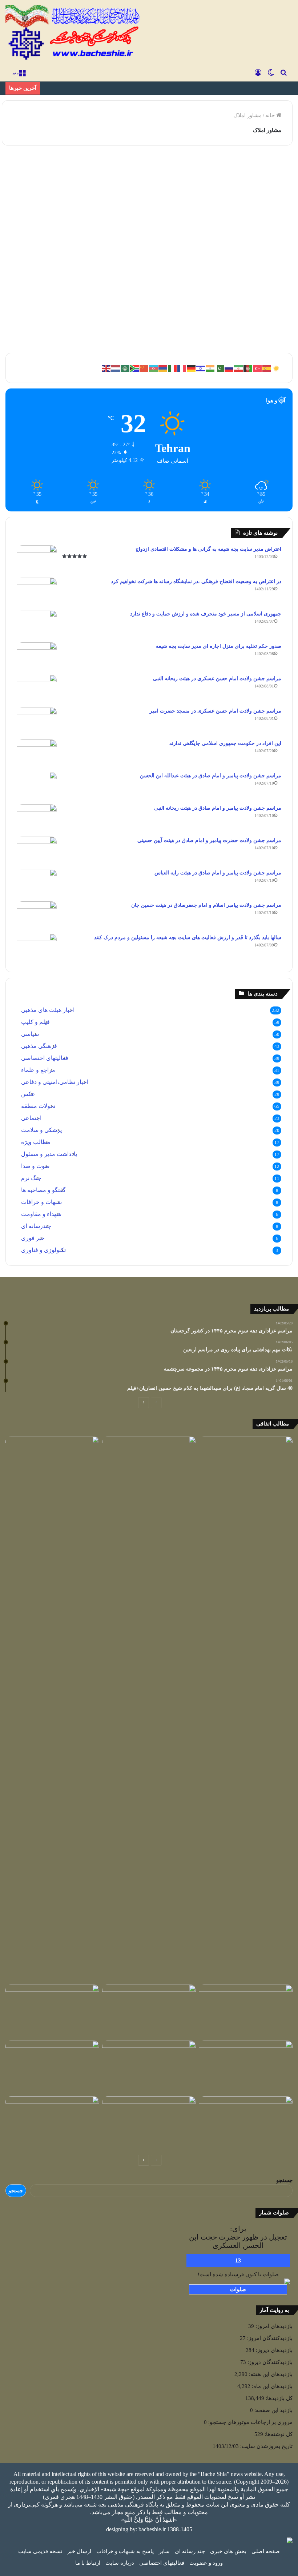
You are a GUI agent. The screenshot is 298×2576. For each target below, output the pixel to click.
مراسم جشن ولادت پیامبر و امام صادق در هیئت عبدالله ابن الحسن (211, 776)
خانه (271, 115)
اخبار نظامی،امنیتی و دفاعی (55, 1082)
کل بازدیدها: (278, 2398)
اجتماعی (72, 168)
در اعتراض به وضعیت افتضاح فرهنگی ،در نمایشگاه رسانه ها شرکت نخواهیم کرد (196, 581)
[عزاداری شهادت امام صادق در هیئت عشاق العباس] (52, 2123)
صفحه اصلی (266, 2551)
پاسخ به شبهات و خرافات (125, 2551)
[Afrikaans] (135, 368)
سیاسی (30, 1034)
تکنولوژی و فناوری (43, 1250)
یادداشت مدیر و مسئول (49, 1154)
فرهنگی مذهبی (39, 1046)
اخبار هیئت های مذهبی (48, 1010)
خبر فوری (33, 1238)
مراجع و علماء (38, 1070)
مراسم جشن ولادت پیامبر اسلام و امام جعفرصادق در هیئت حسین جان (206, 905)
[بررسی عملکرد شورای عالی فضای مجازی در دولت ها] (52, 1463)
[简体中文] (144, 368)
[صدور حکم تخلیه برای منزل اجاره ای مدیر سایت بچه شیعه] (37, 656)
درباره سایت (120, 2563)
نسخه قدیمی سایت (40, 2551)
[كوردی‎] (277, 368)
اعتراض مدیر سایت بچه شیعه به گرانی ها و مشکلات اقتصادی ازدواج (208, 549)
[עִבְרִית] (201, 368)
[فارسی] (239, 368)
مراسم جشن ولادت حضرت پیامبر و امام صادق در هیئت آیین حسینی (209, 840)
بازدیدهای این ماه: (271, 2386)
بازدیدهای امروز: (273, 2326)
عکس (28, 1094)
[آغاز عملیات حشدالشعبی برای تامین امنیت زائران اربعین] (149, 1709)
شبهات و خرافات (41, 1202)
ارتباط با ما (88, 2563)
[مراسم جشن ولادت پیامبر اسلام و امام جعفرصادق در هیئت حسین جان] (37, 915)
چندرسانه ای (36, 1226)
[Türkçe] (258, 368)
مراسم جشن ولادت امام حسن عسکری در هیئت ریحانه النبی (217, 679)
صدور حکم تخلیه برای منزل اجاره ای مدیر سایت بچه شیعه (219, 646)
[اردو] (220, 368)
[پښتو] (248, 368)
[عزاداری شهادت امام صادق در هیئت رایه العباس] (52, 2067)
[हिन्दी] (210, 368)
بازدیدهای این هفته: (270, 2374)
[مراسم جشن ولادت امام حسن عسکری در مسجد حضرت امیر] (37, 721)
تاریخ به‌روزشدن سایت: (266, 2446)
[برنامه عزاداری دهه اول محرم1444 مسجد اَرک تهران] (246, 1463)
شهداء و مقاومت (41, 1214)
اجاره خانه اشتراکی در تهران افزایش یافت (51, 193)
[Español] (267, 368)
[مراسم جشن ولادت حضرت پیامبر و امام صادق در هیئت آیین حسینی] (37, 850)
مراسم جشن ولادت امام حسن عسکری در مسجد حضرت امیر (216, 711)
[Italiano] (173, 368)
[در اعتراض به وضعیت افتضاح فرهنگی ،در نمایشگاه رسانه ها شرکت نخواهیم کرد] (37, 591)
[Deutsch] (192, 368)
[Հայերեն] (163, 368)
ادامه (77, 322)
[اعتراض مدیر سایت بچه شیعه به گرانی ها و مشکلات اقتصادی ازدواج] (37, 559)
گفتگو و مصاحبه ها (43, 1190)
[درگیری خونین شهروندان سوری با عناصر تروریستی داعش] (246, 2067)
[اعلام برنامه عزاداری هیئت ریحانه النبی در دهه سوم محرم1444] (149, 2011)
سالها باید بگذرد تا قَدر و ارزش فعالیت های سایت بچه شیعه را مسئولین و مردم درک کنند (188, 938)
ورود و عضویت (206, 2563)
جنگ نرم (31, 1178)
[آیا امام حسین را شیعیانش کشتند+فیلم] (246, 2011)
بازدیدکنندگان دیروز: (269, 2362)
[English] (106, 368)
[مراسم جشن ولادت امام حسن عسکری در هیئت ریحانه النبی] (37, 688)
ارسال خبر (79, 2551)
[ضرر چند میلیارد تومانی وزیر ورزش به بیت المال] (149, 2067)
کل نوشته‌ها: (278, 2434)
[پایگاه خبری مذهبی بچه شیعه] (74, 33)
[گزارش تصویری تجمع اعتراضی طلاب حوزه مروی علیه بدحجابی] (149, 2123)
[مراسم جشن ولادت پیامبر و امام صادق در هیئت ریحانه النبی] (37, 818)
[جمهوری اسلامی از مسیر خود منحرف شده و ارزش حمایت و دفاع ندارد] (37, 624)
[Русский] (229, 368)
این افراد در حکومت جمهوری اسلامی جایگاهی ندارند (225, 743)
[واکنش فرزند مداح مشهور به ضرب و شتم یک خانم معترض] (246, 2123)
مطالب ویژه (36, 1142)
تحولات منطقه (38, 1106)
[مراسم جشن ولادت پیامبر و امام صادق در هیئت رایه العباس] (37, 883)
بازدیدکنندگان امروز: (269, 2338)
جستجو (284, 2180)
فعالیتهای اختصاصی (45, 1058)
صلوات (238, 2289)
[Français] (182, 368)
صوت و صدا (35, 1166)
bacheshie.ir (152, 2529)
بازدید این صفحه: (273, 2410)
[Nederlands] (116, 368)
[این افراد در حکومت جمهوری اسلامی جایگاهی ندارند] (37, 753)
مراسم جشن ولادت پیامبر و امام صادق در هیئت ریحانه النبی (218, 808)
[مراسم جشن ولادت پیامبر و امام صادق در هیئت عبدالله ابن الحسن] (37, 785)
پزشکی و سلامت (41, 1130)
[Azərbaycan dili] (154, 368)
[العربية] (125, 368)
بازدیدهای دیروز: (273, 2350)
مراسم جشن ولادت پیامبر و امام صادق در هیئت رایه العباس (218, 873)
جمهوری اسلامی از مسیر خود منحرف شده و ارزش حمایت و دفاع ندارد (206, 614)
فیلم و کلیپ (35, 1022)
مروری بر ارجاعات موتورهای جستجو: (250, 2422)
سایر (164, 2551)
